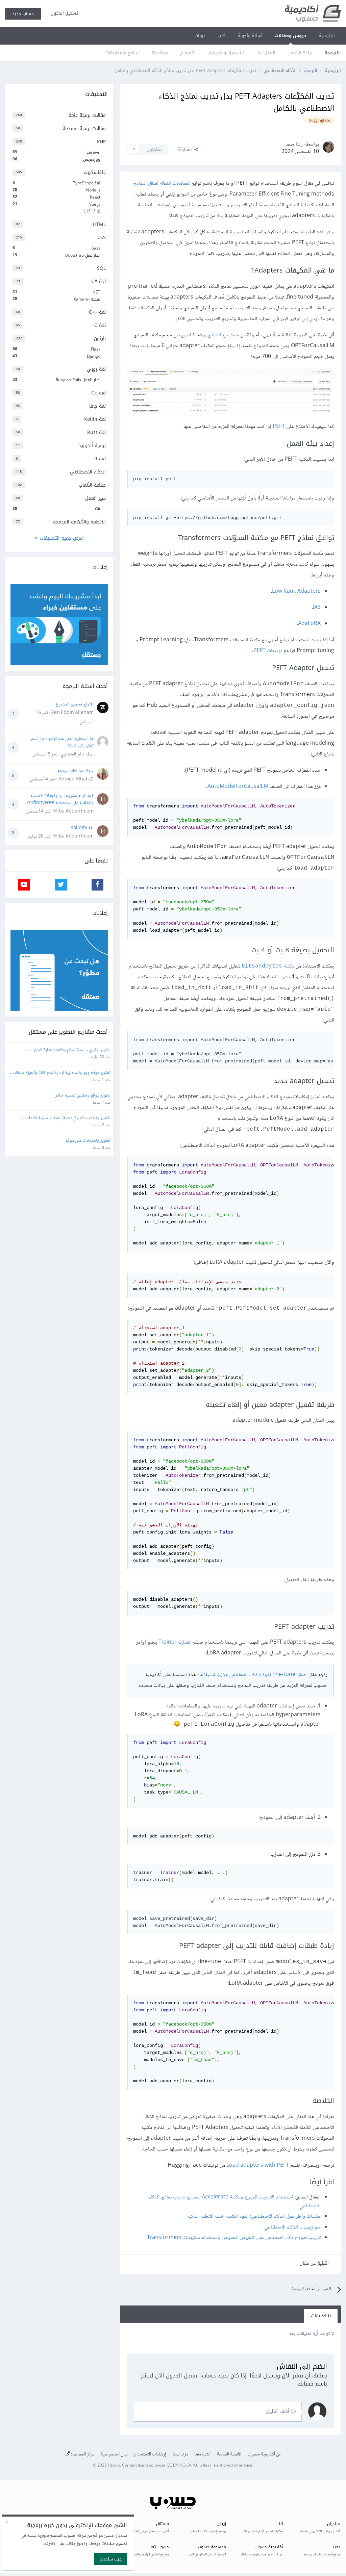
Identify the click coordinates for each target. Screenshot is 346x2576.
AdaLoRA (309, 624)
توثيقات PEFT (268, 651)
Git (56, 509)
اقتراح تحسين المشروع (75, 704)
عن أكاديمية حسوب (264, 2454)
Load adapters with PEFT (258, 2166)
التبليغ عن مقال (314, 2263)
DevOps (160, 53)
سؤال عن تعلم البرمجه (76, 771)
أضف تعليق (278, 2411)
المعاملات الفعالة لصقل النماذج (162, 184)
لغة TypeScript (56, 183)
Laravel (56, 152)
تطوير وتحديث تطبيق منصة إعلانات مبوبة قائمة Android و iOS (68, 1118)
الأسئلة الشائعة (229, 2454)
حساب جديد (23, 14)
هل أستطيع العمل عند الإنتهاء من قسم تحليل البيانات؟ (62, 742)
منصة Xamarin (56, 299)
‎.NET (56, 292)
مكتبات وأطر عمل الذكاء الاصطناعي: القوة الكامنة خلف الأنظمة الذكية (254, 2217)
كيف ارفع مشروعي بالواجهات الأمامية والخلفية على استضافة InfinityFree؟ (60, 800)
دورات (200, 36)
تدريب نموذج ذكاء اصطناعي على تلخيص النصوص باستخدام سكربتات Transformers (234, 2238)
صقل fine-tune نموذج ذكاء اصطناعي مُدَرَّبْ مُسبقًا (255, 1675)
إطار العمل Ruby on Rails (56, 380)
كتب (221, 36)
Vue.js (56, 204)
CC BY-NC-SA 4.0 (182, 2466)
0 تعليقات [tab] (321, 2316)
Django (56, 356)
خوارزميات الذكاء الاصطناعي (292, 2227)
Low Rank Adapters (296, 591)
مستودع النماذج (223, 335)
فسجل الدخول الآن (177, 2376)
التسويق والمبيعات (226, 53)
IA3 (317, 608)
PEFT (279, 427)
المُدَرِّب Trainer (175, 1642)
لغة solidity (82, 828)
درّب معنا (180, 2454)
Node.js (56, 190)
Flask (56, 349)
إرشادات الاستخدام (150, 2454)
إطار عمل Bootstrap (56, 255)
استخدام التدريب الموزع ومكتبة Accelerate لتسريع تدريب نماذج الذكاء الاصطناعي (234, 2202)
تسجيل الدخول (63, 13)
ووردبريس (56, 159)
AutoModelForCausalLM (238, 787)
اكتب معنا (202, 2454)
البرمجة (332, 53)
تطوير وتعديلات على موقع (88, 1141)
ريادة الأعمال (300, 53)
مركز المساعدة (82, 2454)
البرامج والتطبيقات (123, 53)
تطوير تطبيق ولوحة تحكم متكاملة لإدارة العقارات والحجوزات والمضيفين (69, 1050)
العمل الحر (266, 53)
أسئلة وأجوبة (250, 36)
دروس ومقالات (291, 36)
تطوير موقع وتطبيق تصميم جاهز (83, 1096)
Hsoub (114, 2466)
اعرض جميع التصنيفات (60, 538)
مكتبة (268, 966)
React (56, 197)
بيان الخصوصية (114, 2454)
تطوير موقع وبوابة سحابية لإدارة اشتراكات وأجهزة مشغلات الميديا (60, 1073)
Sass (56, 248)
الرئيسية (327, 36)
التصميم (188, 53)
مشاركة (186, 149)
